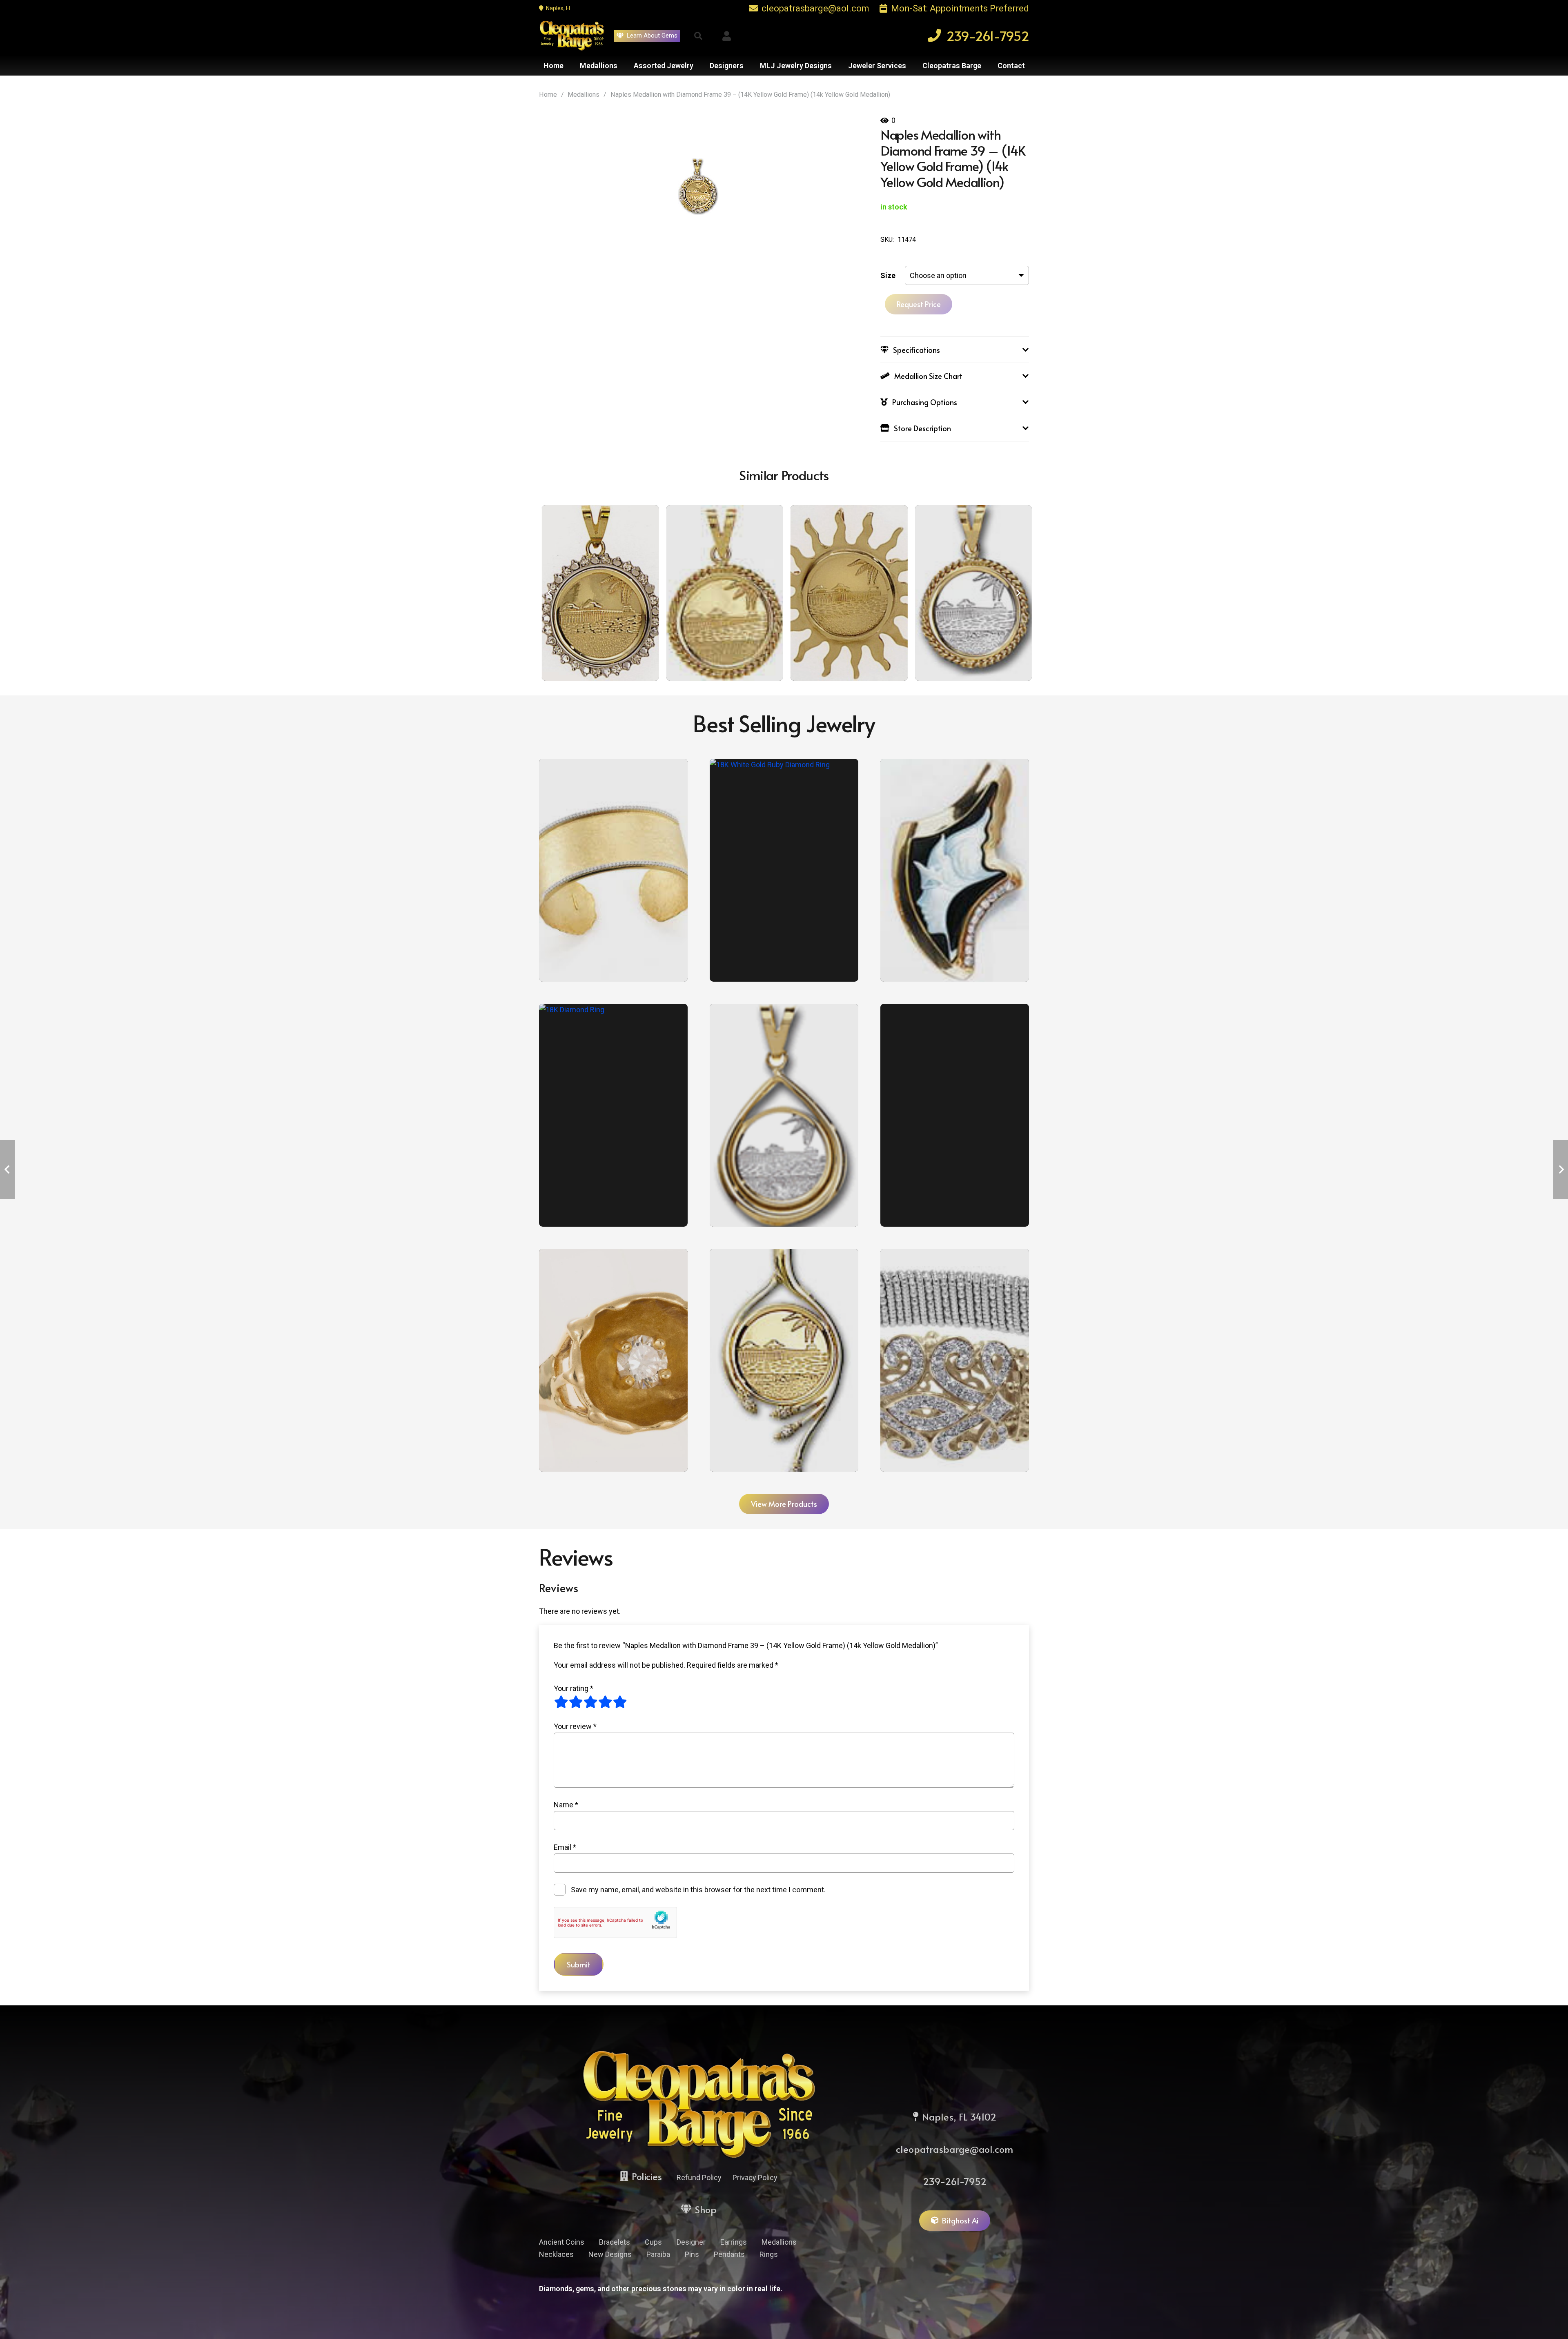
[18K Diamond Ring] (613, 1115)
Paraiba (658, 2254)
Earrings (734, 2242)
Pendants (729, 2254)
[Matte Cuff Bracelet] (613, 870)
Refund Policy (699, 2177)
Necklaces (556, 2254)
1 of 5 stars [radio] (561, 1702)
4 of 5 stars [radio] (605, 1702)
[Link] (727, 36)
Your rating (574, 1688)
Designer (691, 2242)
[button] (698, 36)
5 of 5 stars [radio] (620, 1702)
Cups (653, 2242)
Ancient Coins (562, 2242)
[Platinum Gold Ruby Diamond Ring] (784, 870)
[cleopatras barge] (572, 36)
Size (888, 275)
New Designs (610, 2254)
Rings (769, 2254)
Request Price (919, 304)
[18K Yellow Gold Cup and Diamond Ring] (613, 1360)
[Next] (1018, 593)
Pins (692, 2254)
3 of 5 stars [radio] (590, 1702)
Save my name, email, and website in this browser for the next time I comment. (698, 1890)
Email (565, 1847)
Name (566, 1805)
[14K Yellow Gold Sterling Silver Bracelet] (955, 1360)
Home (548, 95)
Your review (575, 1726)
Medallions (584, 95)
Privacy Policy (755, 2177)
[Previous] (550, 593)
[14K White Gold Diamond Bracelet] (955, 1115)
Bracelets (615, 2242)
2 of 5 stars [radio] (576, 1702)
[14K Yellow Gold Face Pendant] (955, 870)
